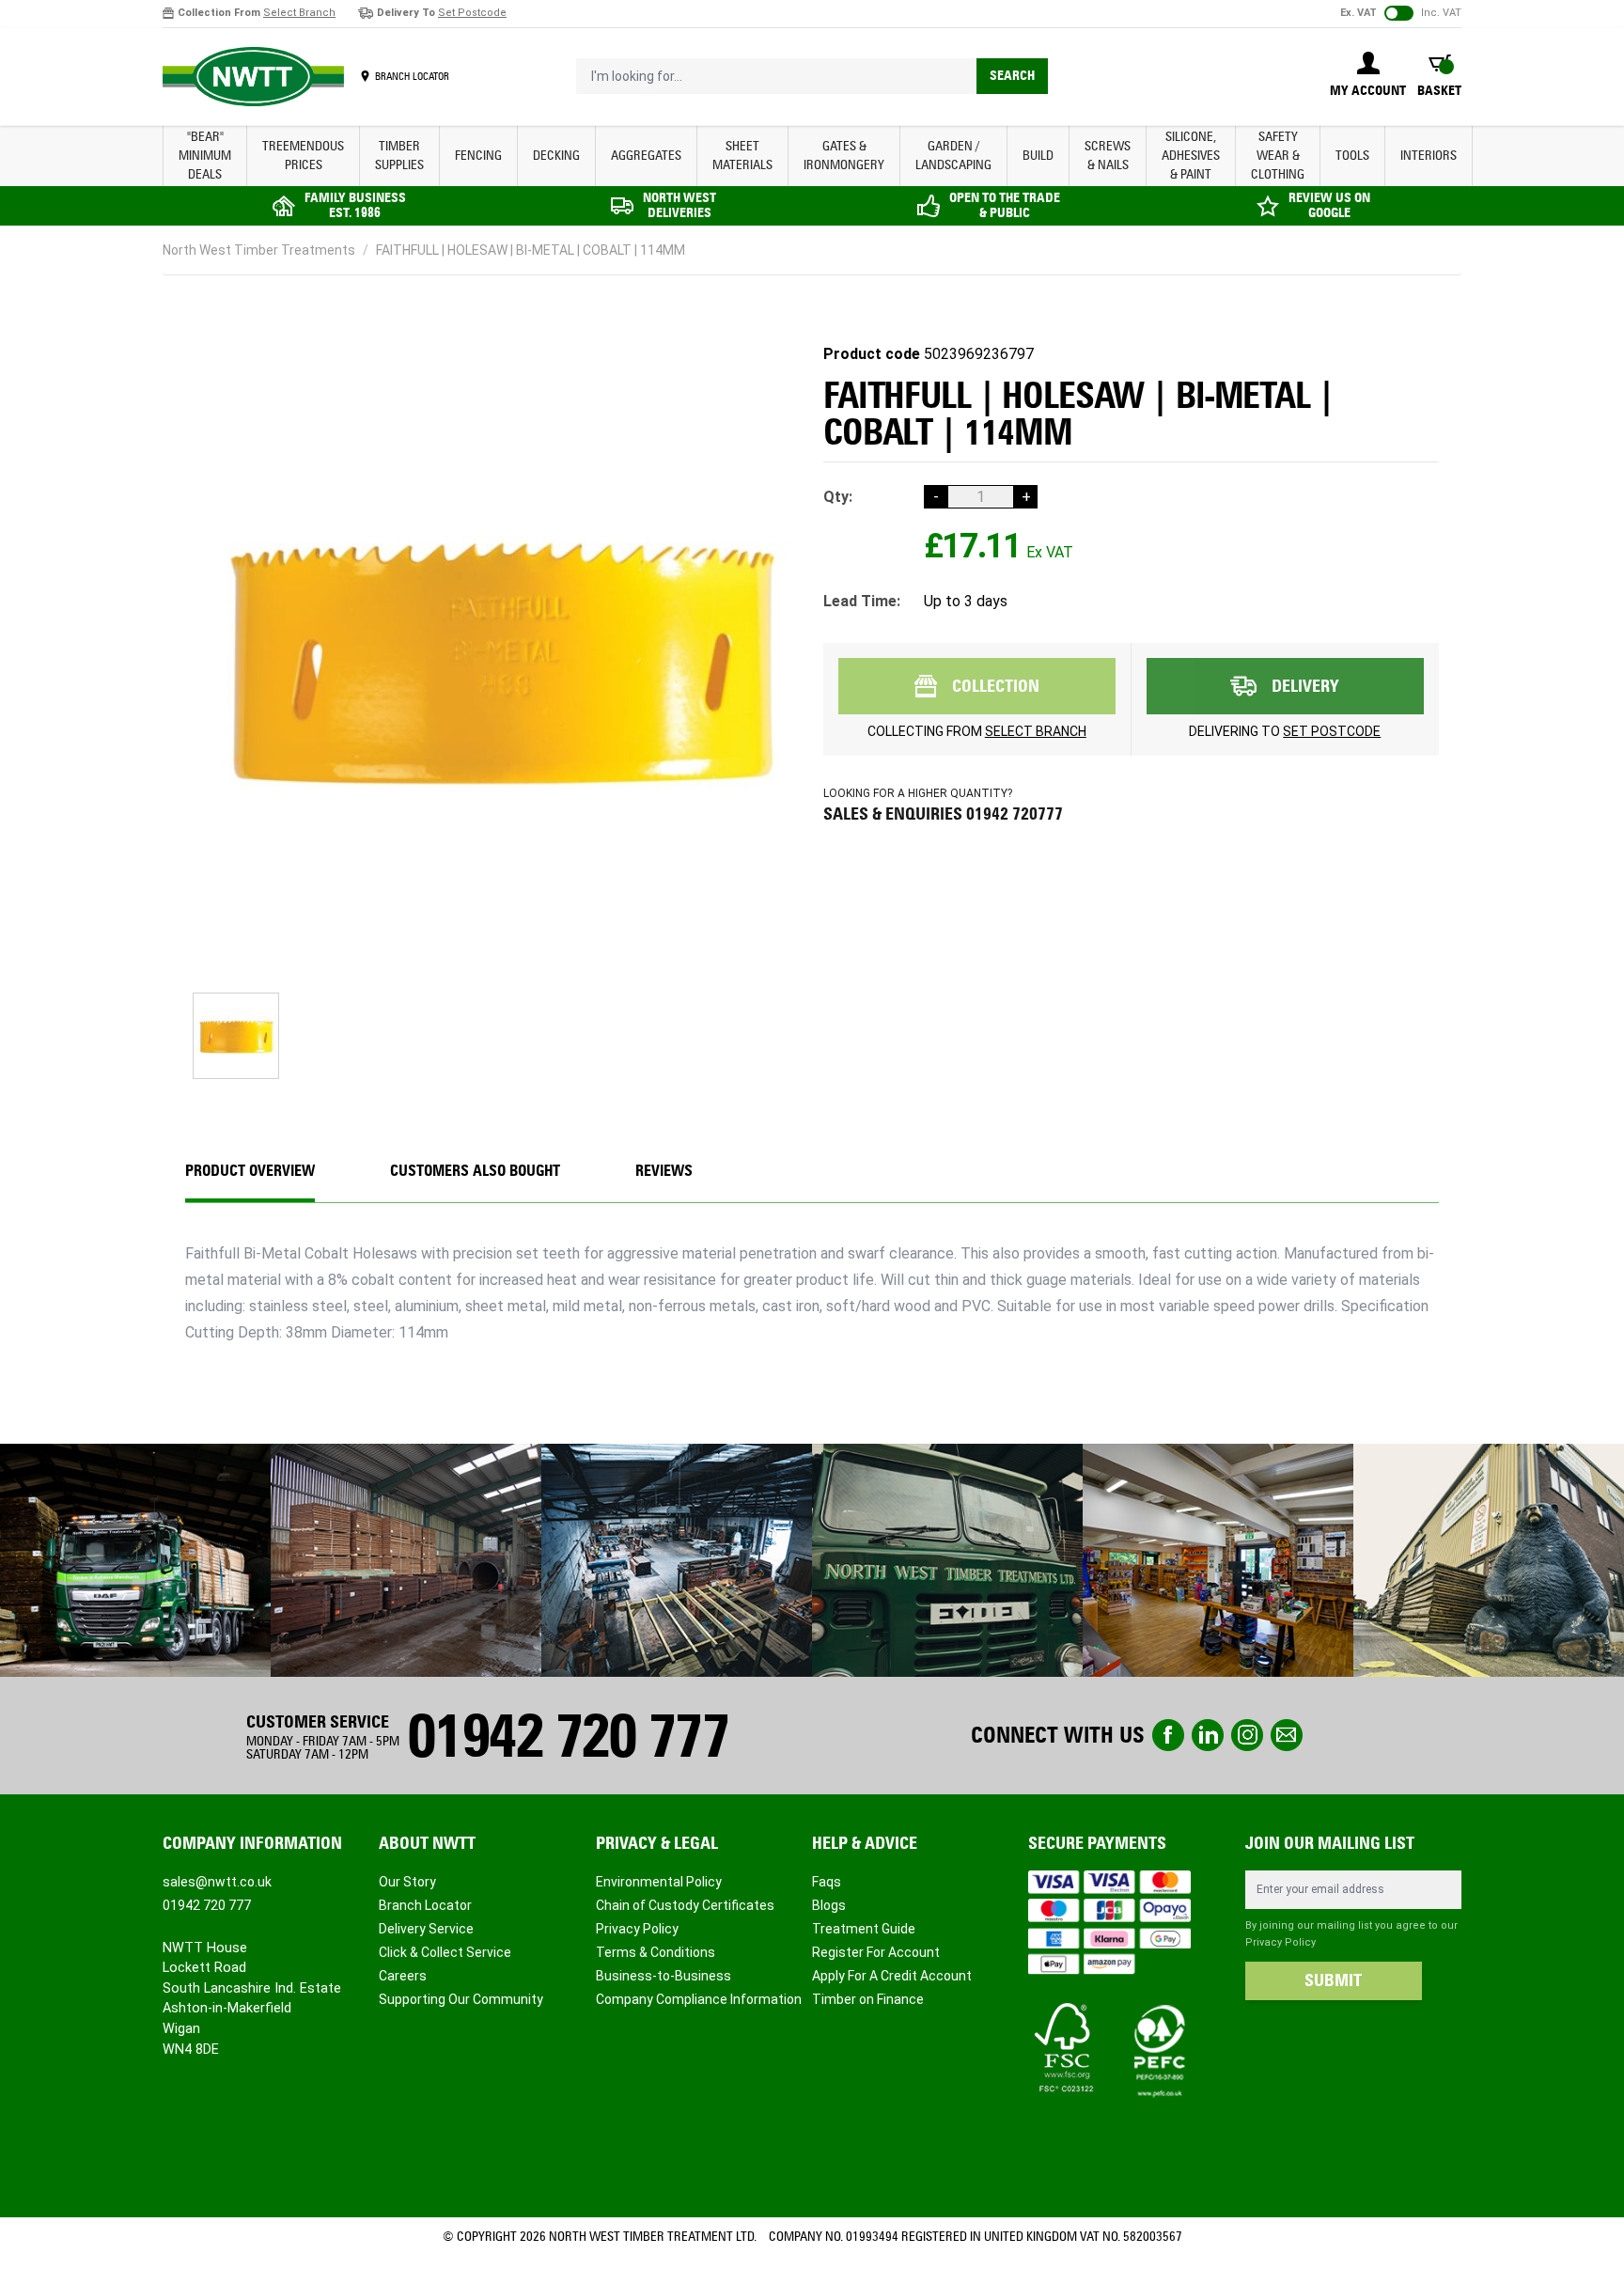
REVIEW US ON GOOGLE (1329, 205)
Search (1012, 76)
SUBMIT (1333, 1980)
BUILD (1038, 156)
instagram (1247, 1735)
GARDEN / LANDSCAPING (953, 156)
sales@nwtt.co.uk (217, 1882)
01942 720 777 (568, 1736)
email (1287, 1735)
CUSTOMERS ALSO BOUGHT (475, 1171)
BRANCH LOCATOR (412, 76)
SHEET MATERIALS (742, 156)
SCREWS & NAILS (1108, 156)
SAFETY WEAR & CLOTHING (1278, 156)
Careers (403, 1976)
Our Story (407, 1882)
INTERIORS (1429, 156)
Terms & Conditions (656, 1952)
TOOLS (1352, 156)
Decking (556, 156)
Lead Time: (862, 601)
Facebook (1168, 1735)
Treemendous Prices (303, 156)
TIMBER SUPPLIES (399, 156)
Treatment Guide (864, 1929)
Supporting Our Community (461, 1999)
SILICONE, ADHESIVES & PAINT (1191, 156)
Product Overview (250, 1171)
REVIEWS (664, 1171)
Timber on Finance (868, 1999)
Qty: (838, 497)
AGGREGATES (646, 156)
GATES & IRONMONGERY (844, 156)
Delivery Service (426, 1929)
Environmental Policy (659, 1882)
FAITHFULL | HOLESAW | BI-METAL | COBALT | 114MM (531, 250)
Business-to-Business (664, 1976)
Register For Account (876, 1952)
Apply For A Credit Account (892, 1976)
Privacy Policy (637, 1929)
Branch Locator (425, 1905)
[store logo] (253, 77)
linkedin (1208, 1735)
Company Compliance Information (699, 1999)
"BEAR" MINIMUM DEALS (205, 156)
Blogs (829, 1905)
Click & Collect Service (445, 1952)
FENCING (478, 156)
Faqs (827, 1882)
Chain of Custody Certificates (685, 1905)
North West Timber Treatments (259, 250)
